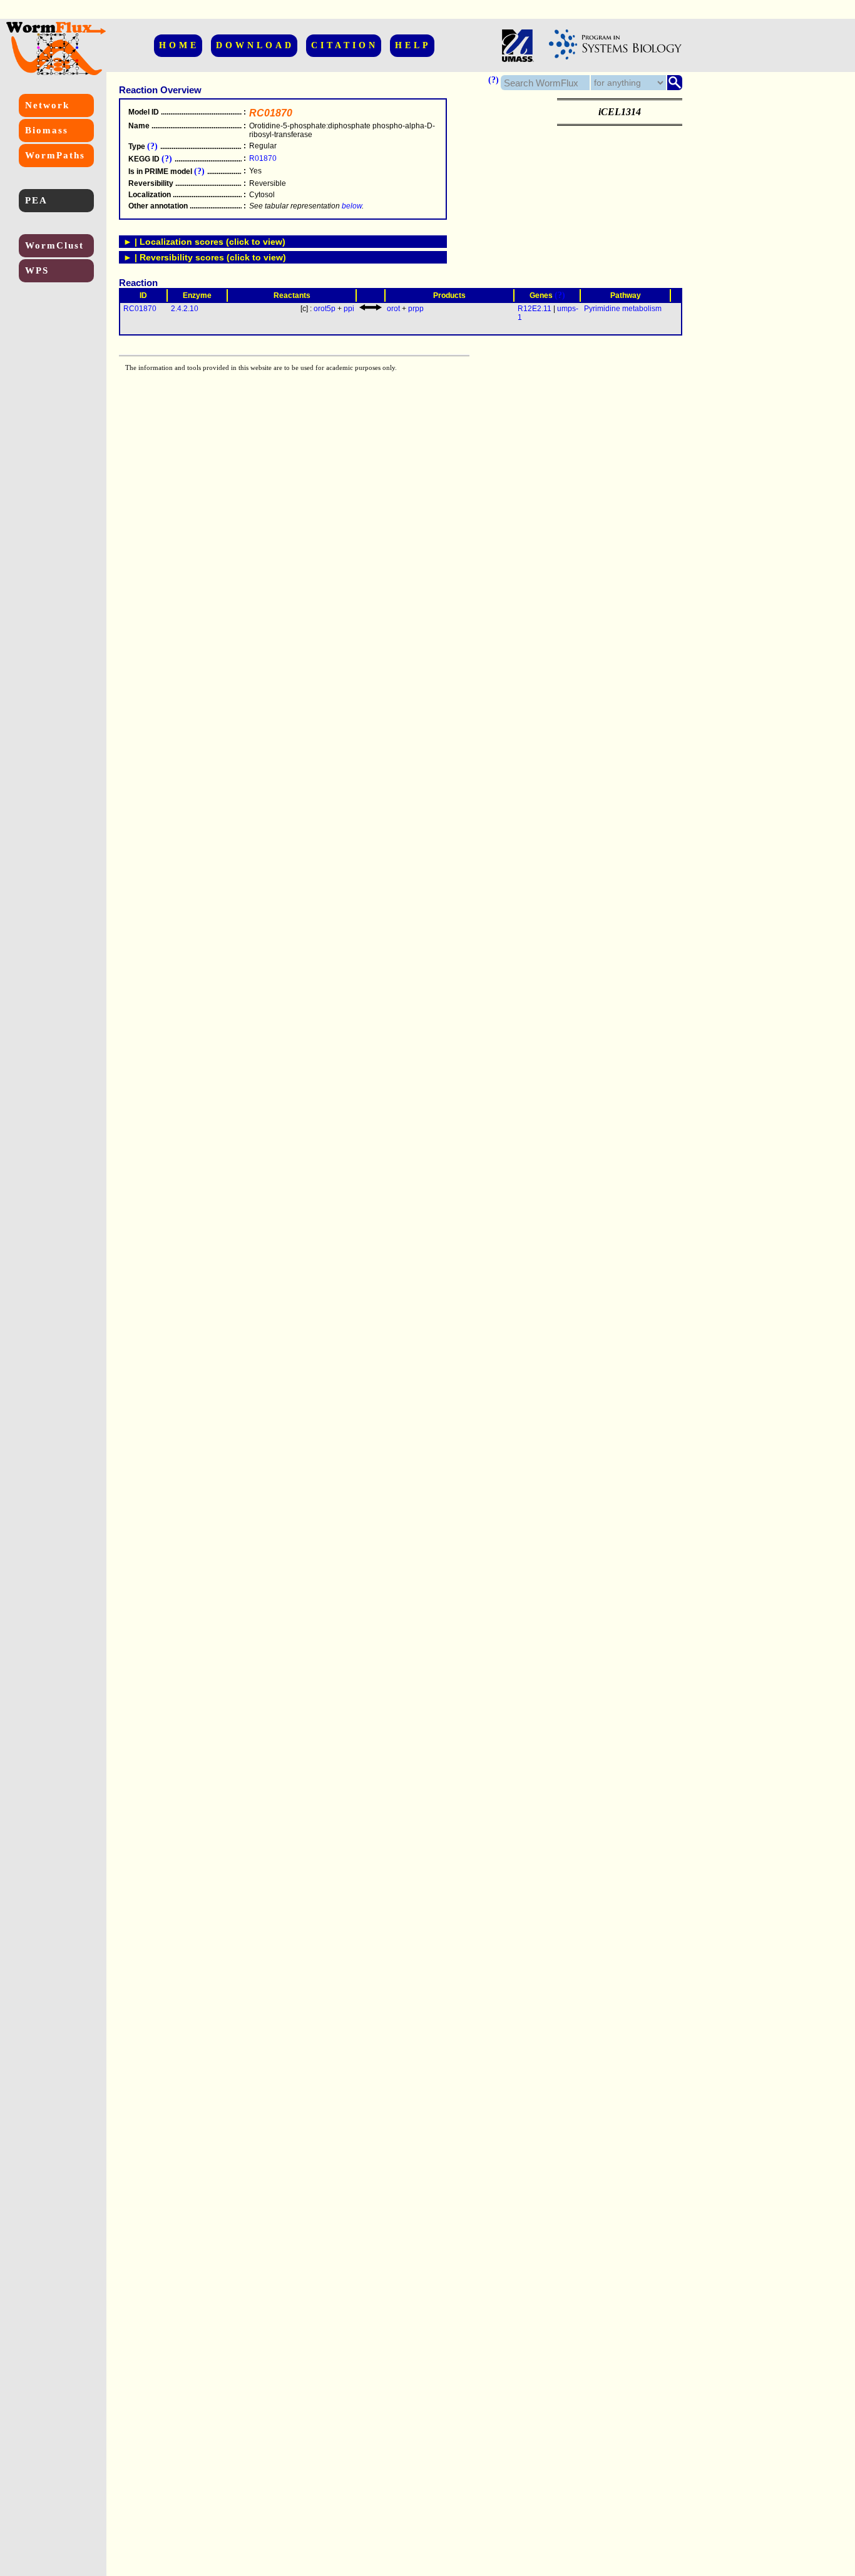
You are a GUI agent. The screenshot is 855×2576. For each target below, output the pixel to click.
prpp (416, 309)
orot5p (325, 309)
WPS (37, 270)
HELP (413, 45)
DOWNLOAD (255, 45)
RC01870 (140, 309)
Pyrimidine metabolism (623, 309)
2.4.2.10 (185, 309)
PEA (36, 200)
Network (47, 105)
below (352, 206)
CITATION (345, 45)
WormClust (54, 245)
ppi (349, 309)
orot (393, 309)
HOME (179, 45)
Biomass (47, 130)
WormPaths (55, 155)
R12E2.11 (535, 309)
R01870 (263, 158)
